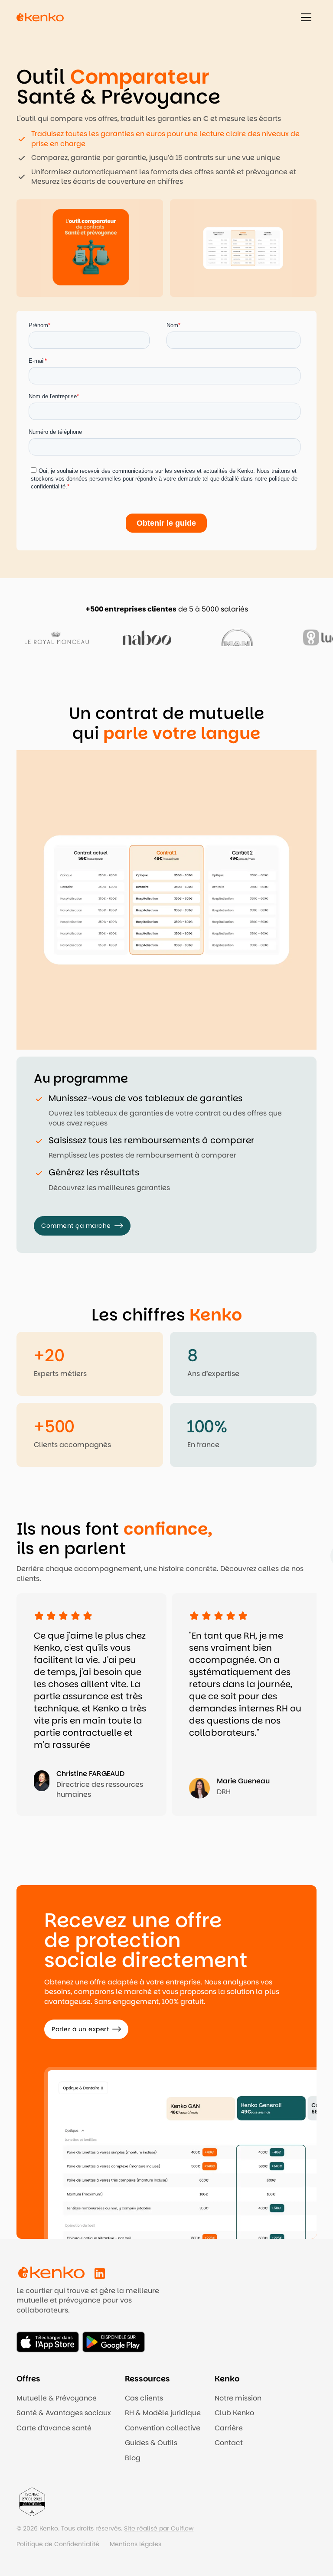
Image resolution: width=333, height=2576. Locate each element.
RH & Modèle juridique (163, 2413)
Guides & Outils (151, 2443)
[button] (306, 17)
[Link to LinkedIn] (100, 2274)
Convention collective (163, 2428)
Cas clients (144, 2398)
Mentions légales (135, 2544)
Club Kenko (234, 2413)
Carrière (229, 2428)
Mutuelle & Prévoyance (57, 2398)
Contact (229, 2443)
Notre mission (238, 2398)
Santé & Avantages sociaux (64, 2413)
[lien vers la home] (40, 17)
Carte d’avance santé (54, 2428)
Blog (133, 2458)
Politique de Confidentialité (58, 2544)
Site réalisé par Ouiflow (159, 2528)
